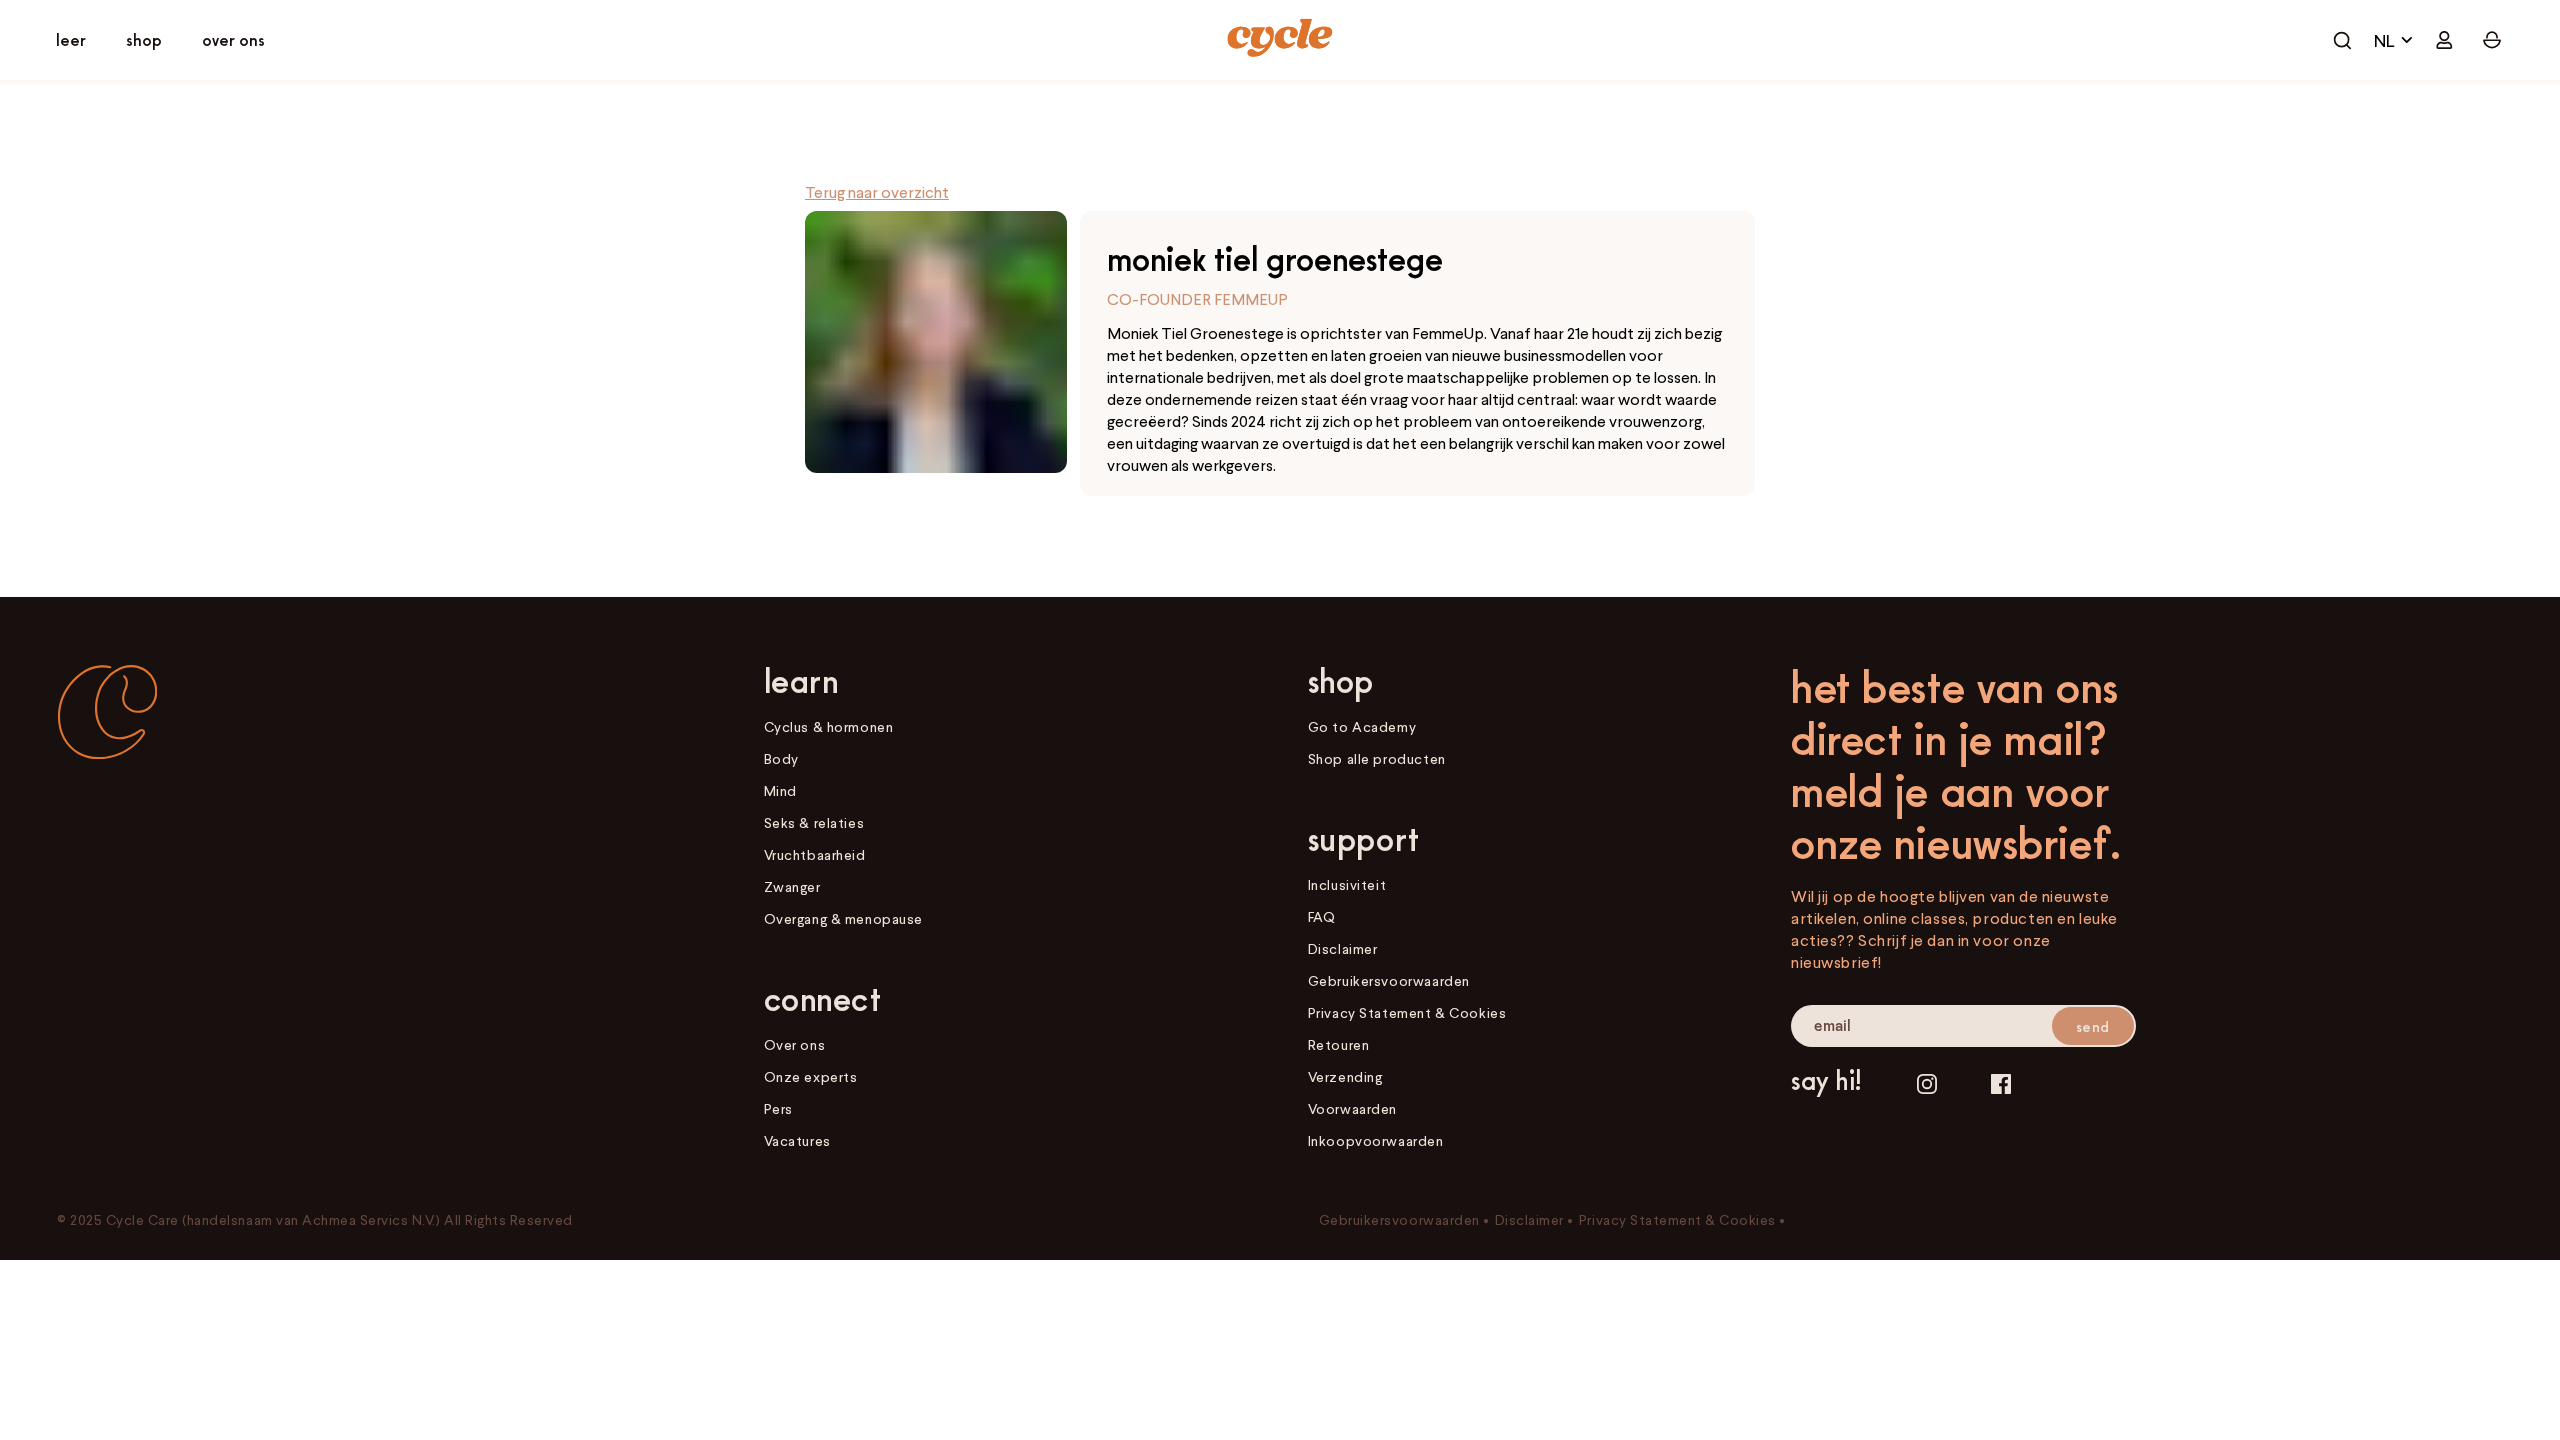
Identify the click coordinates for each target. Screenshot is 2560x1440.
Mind (780, 790)
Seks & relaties (814, 822)
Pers (778, 1108)
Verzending (1345, 1076)
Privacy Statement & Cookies (1407, 1012)
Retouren (1339, 1044)
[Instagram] (1927, 1083)
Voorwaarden (1352, 1108)
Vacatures (797, 1140)
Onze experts (811, 1076)
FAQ (1322, 916)
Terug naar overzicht (877, 192)
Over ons (795, 1044)
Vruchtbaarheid (815, 854)
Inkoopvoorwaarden (1376, 1140)
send (2093, 1026)
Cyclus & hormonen (829, 726)
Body (781, 758)
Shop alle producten (1377, 758)
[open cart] (2342, 40)
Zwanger (792, 886)
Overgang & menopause (843, 918)
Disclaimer (1343, 948)
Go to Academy (1362, 726)
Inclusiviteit (1347, 884)
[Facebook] (2001, 1083)
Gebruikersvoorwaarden (1389, 980)
